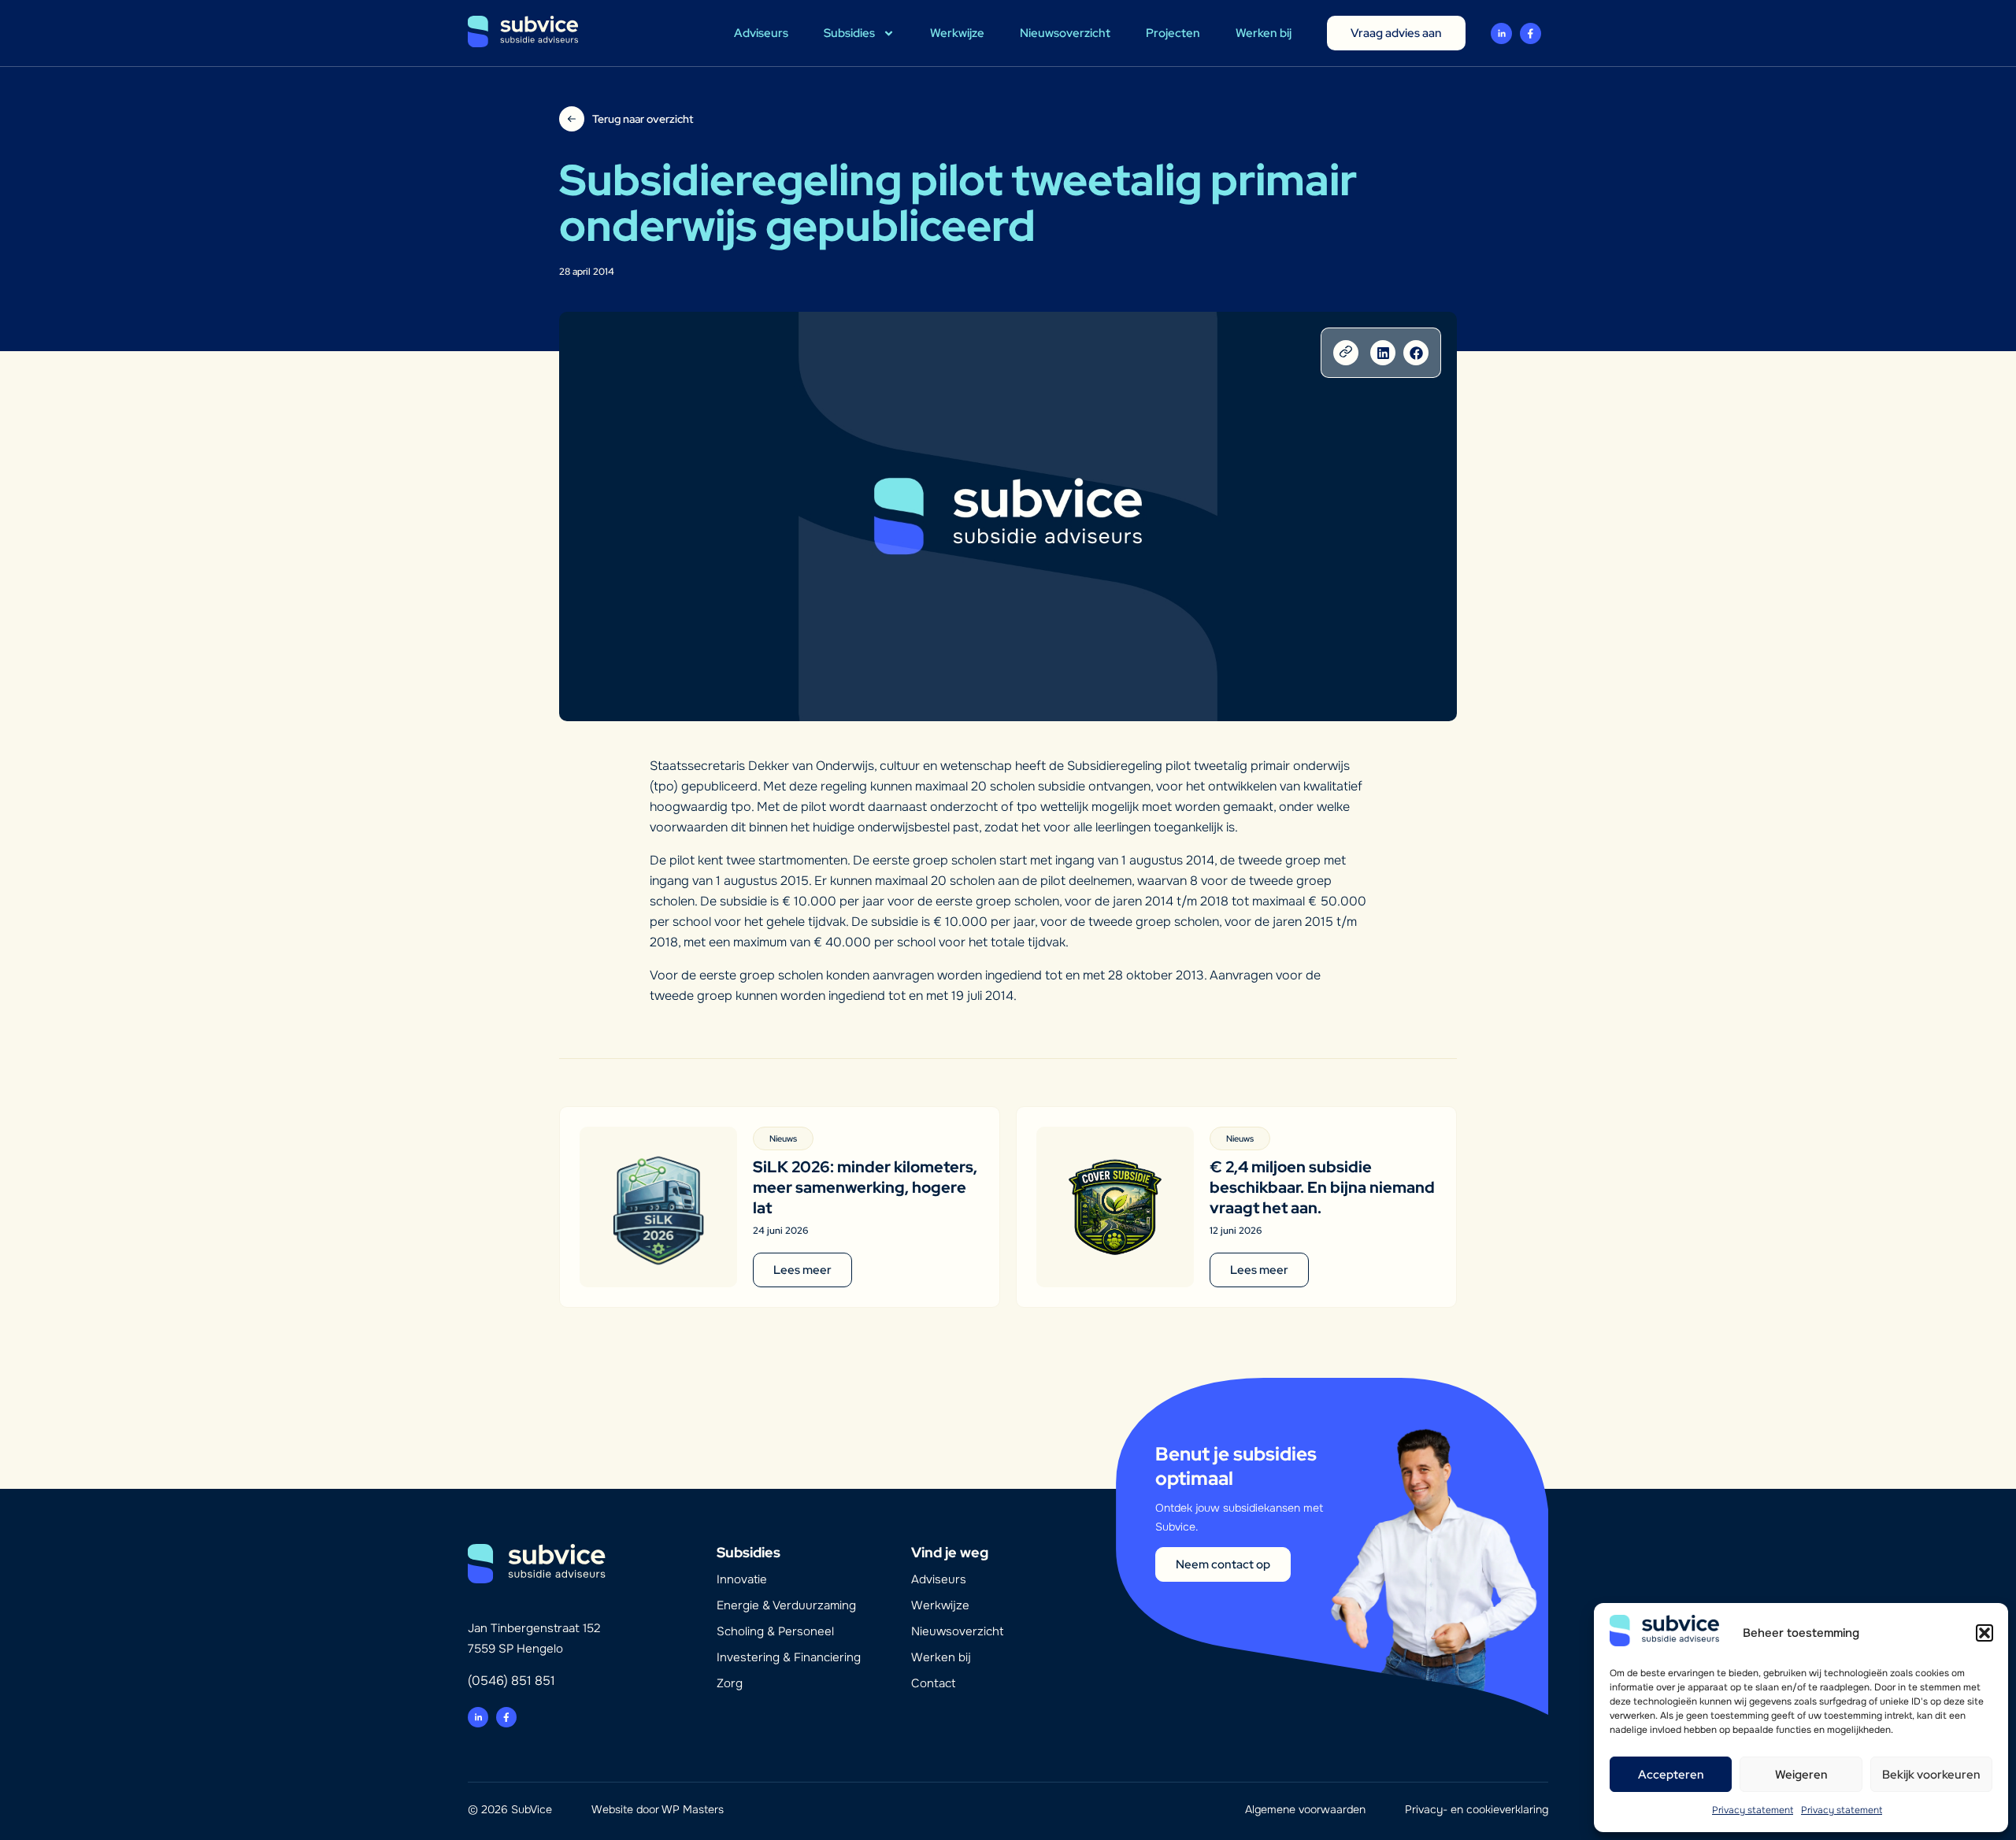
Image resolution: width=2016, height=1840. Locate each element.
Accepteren (1671, 1775)
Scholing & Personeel (775, 1631)
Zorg (730, 1683)
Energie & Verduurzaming (786, 1605)
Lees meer (802, 1270)
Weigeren (1801, 1775)
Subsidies (849, 33)
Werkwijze (957, 33)
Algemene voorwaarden (1305, 1809)
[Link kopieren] (1346, 353)
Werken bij (1264, 33)
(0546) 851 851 (511, 1681)
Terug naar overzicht (643, 119)
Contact (933, 1683)
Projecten (1173, 33)
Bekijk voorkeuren (1931, 1775)
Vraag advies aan (1396, 33)
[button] (1984, 1633)
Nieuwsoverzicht (1065, 33)
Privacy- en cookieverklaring (1477, 1809)
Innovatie (742, 1579)
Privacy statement (1753, 1810)
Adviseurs (761, 33)
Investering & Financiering (789, 1657)
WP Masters (693, 1809)
